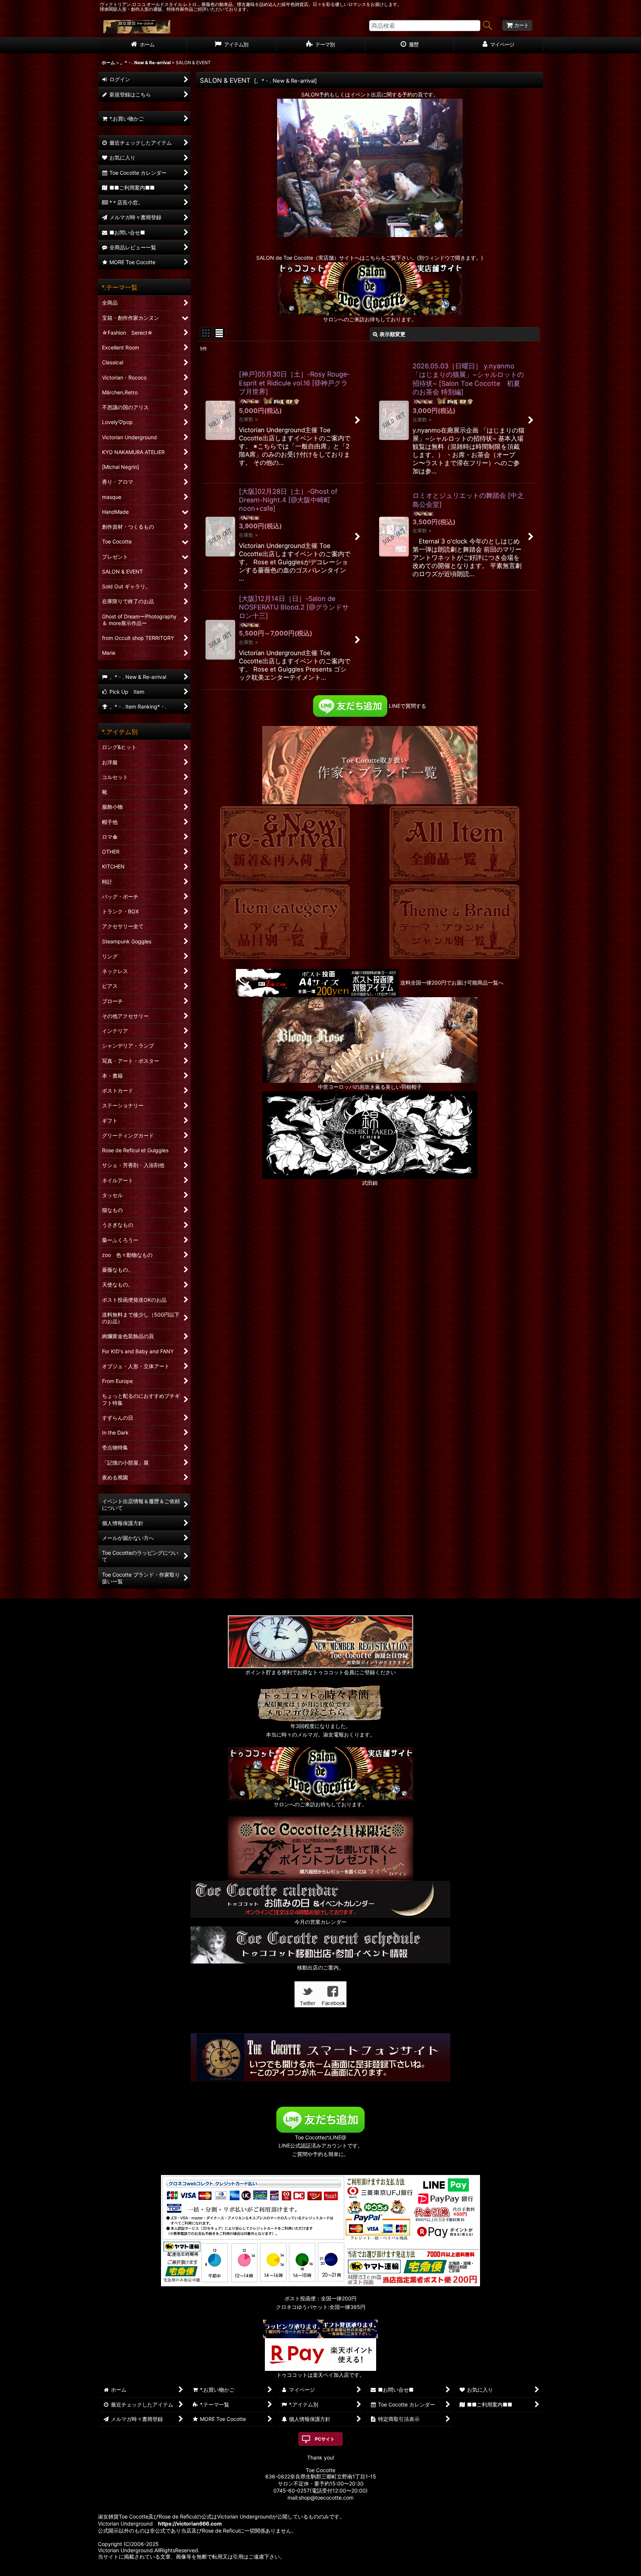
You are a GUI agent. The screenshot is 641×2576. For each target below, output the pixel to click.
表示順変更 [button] (392, 334)
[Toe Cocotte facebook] (333, 1994)
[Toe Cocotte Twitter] (308, 1994)
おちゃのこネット (309, 2571)
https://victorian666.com (190, 2524)
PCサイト (325, 2439)
